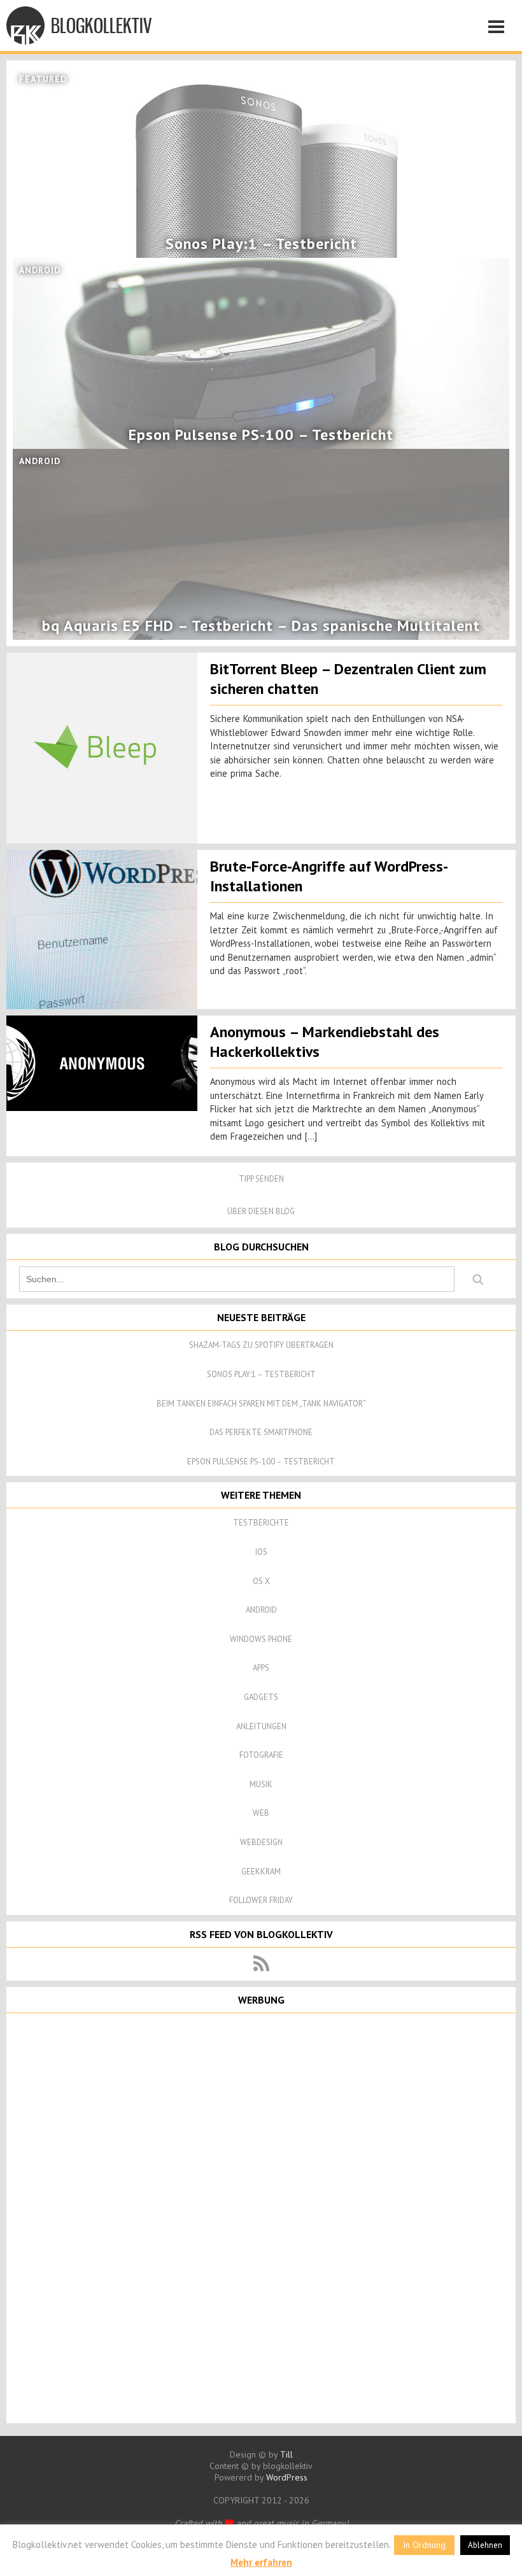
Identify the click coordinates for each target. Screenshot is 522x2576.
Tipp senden (261, 1179)
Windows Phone (261, 1639)
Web (261, 1813)
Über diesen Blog (261, 1211)
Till (286, 2454)
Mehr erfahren (261, 2562)
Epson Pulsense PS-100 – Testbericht (261, 1461)
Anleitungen (261, 1726)
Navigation (500, 29)
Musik (261, 1784)
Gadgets (261, 1697)
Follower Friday (261, 1900)
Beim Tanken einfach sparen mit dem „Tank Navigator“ (261, 1404)
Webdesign (261, 1842)
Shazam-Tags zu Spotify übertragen (261, 1345)
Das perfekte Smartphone (261, 1432)
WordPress (287, 2477)
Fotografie (261, 1755)
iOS (261, 1552)
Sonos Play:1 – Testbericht (261, 1374)
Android (261, 1610)
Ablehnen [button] (485, 2545)
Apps (261, 1668)
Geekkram (261, 1872)
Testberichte (261, 1523)
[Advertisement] (261, 2217)
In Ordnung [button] (424, 2545)
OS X (261, 1581)
